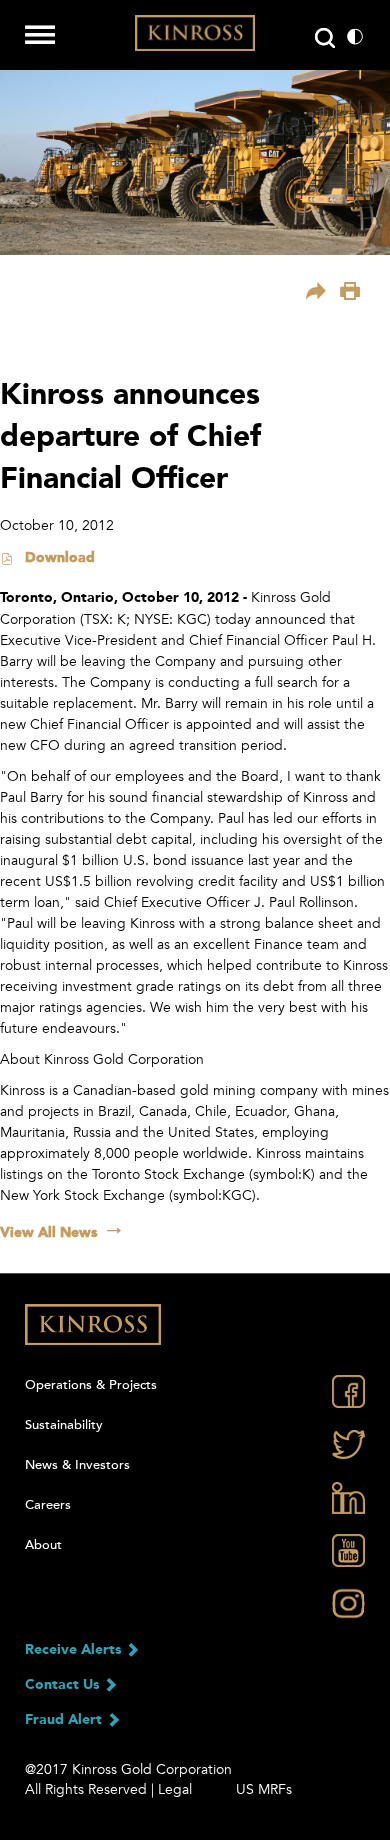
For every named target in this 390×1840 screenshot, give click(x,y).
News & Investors (77, 1465)
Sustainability (64, 1425)
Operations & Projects (91, 1385)
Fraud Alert (65, 1720)
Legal (175, 1789)
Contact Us (64, 1685)
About (43, 1545)
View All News (48, 1233)
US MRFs (264, 1789)
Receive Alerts (75, 1650)
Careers (48, 1505)
